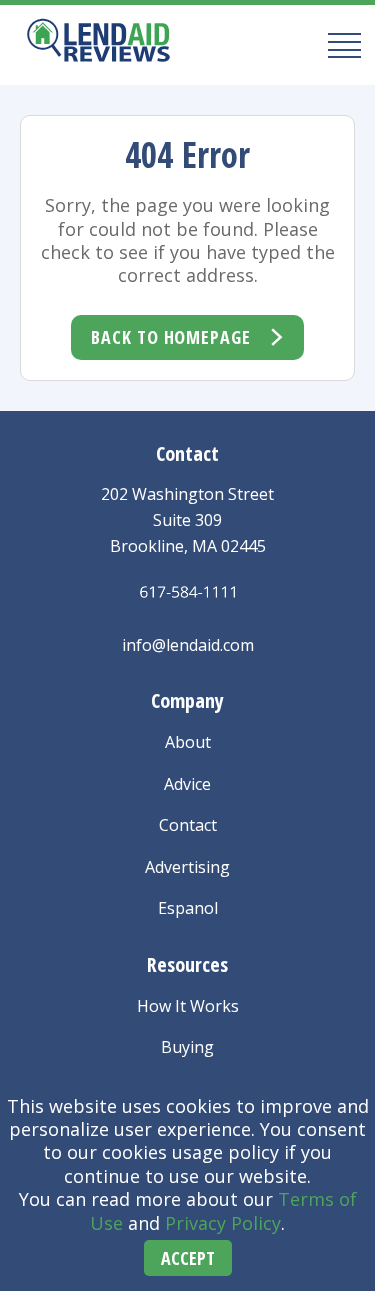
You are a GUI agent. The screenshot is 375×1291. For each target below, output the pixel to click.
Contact (188, 825)
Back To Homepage (170, 337)
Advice (187, 784)
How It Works (188, 1006)
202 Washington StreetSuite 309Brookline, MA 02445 (187, 519)
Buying (187, 1047)
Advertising (187, 867)
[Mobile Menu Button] (338, 44)
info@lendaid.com (188, 645)
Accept (188, 1258)
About (188, 742)
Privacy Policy (223, 1223)
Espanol (188, 908)
